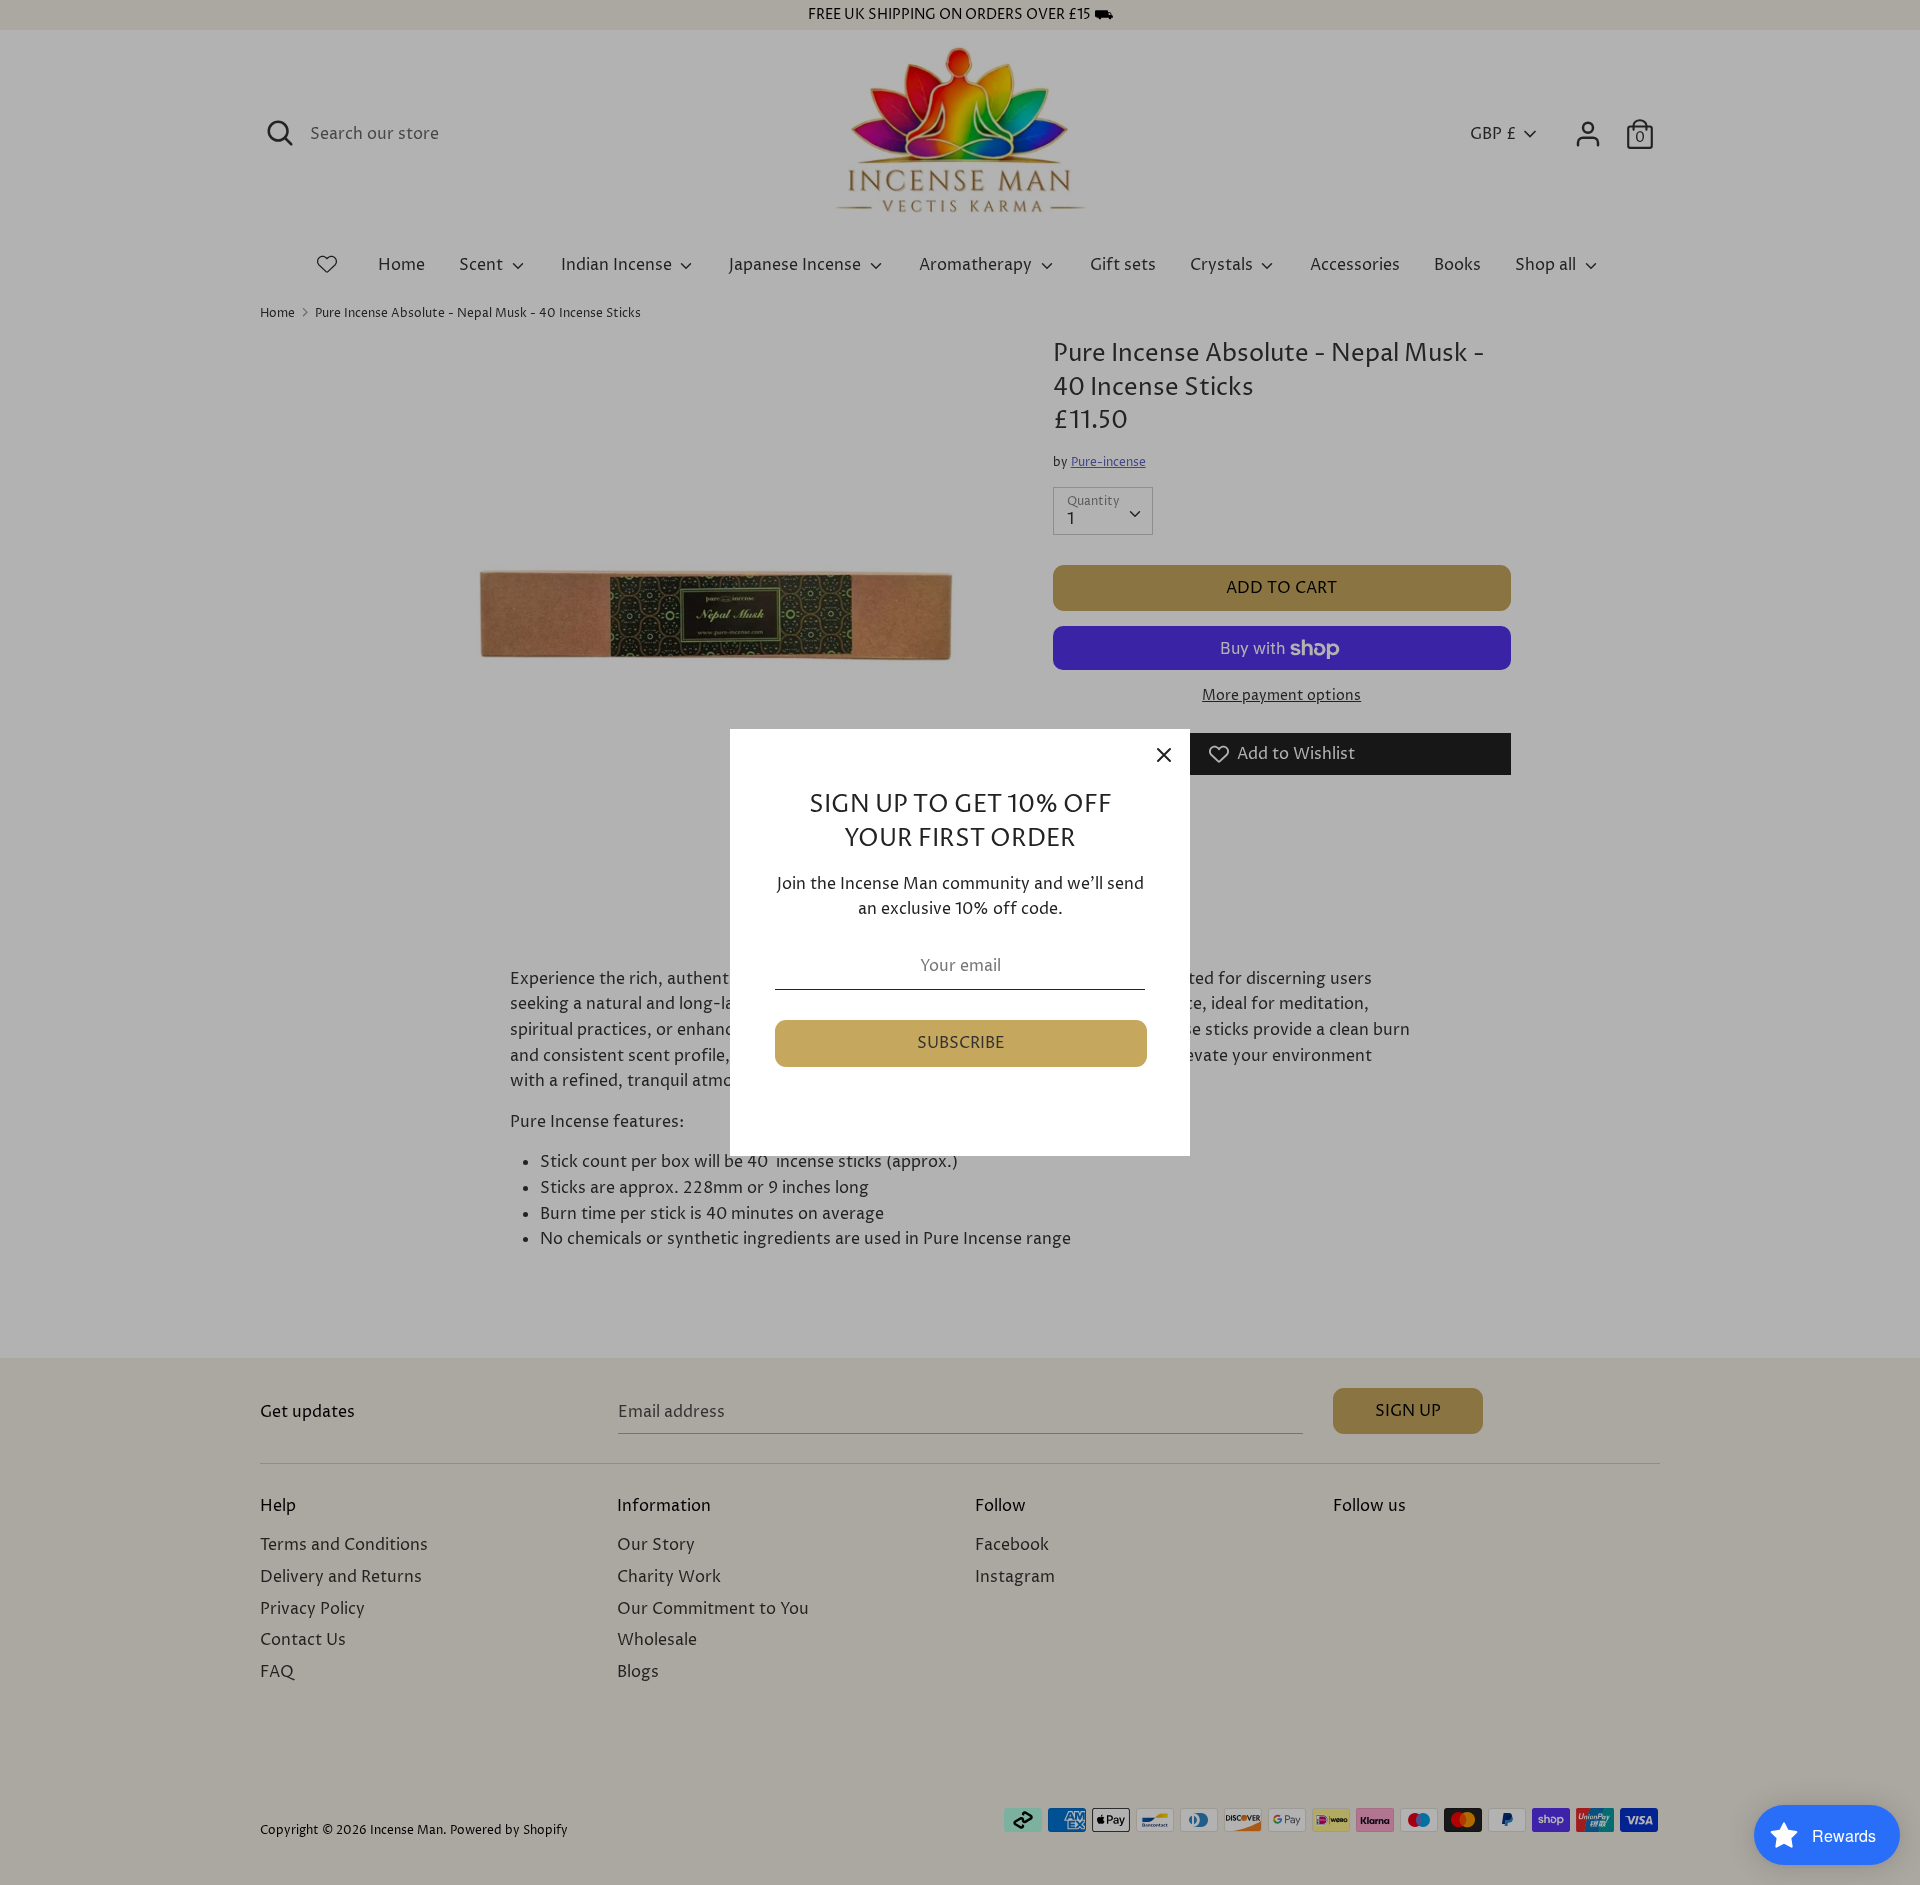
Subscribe (961, 1043)
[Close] (1164, 755)
